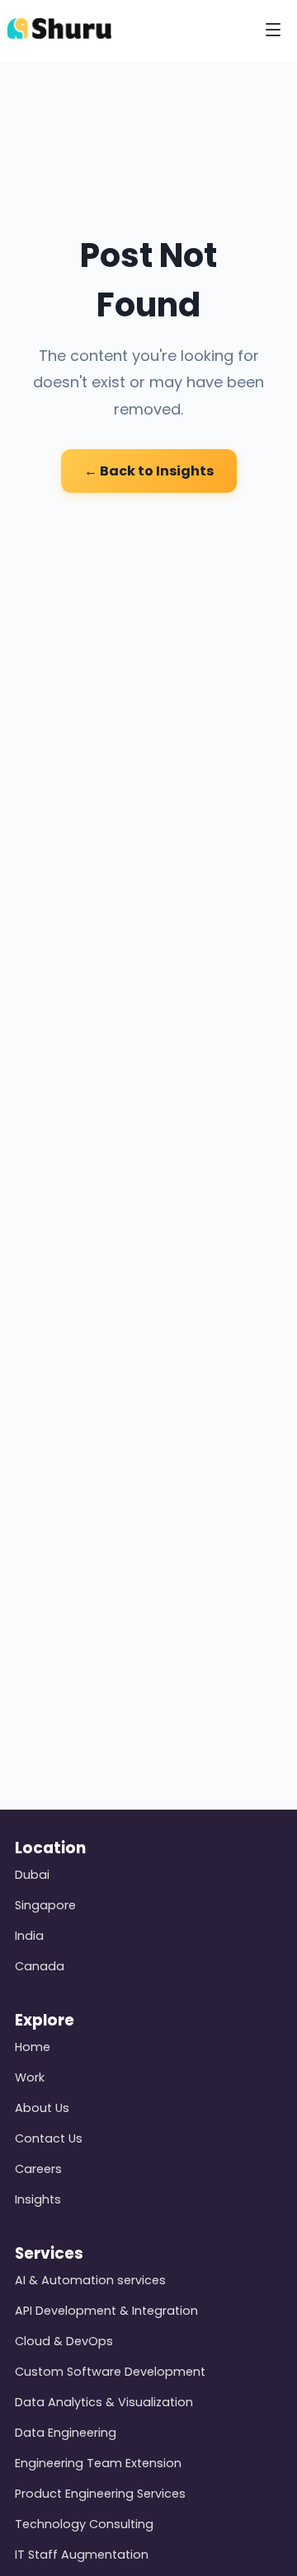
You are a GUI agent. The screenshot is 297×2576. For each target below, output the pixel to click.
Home (33, 2047)
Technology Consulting (84, 2524)
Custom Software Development (110, 2372)
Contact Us (49, 2138)
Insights (38, 2199)
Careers (38, 2169)
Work (30, 2077)
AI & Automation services (90, 2280)
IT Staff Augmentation (82, 2555)
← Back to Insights (149, 471)
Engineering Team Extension (98, 2463)
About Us (42, 2108)
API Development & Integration (106, 2311)
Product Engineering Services (100, 2494)
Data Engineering (66, 2433)
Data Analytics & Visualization (104, 2402)
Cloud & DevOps (64, 2341)
